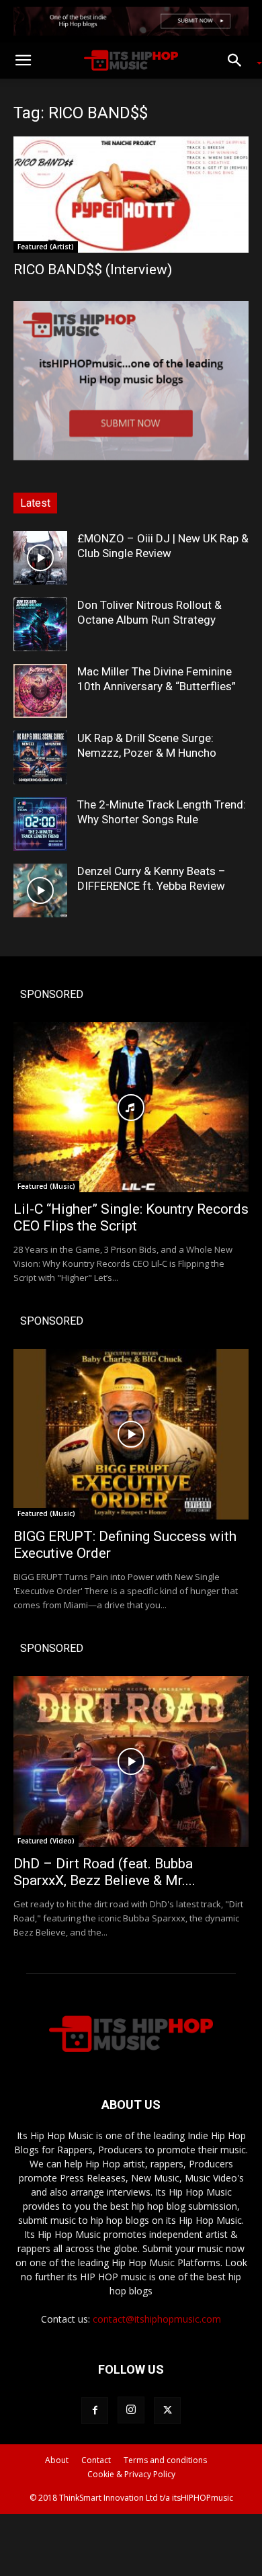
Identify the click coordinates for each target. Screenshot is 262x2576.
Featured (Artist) (46, 247)
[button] (23, 60)
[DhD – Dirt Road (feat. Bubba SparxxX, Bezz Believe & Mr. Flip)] (131, 1761)
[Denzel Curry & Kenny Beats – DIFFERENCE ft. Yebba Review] (40, 890)
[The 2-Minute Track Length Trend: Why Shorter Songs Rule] (40, 824)
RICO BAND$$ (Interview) (93, 269)
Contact (96, 2460)
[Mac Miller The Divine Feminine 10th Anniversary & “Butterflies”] (40, 691)
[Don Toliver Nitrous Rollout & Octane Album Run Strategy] (40, 624)
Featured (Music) (46, 1186)
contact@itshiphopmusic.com (157, 2319)
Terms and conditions (165, 2460)
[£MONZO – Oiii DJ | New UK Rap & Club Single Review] (40, 558)
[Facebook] (95, 2411)
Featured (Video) (46, 1841)
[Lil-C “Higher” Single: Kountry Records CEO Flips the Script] (131, 1108)
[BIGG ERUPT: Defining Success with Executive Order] (131, 1434)
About (57, 2460)
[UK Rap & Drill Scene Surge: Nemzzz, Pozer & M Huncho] (40, 757)
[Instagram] (131, 2410)
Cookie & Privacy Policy (131, 2474)
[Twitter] (167, 2411)
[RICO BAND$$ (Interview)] (131, 195)
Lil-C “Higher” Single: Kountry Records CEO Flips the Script (131, 1217)
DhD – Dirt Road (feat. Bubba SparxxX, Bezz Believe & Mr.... (104, 1872)
